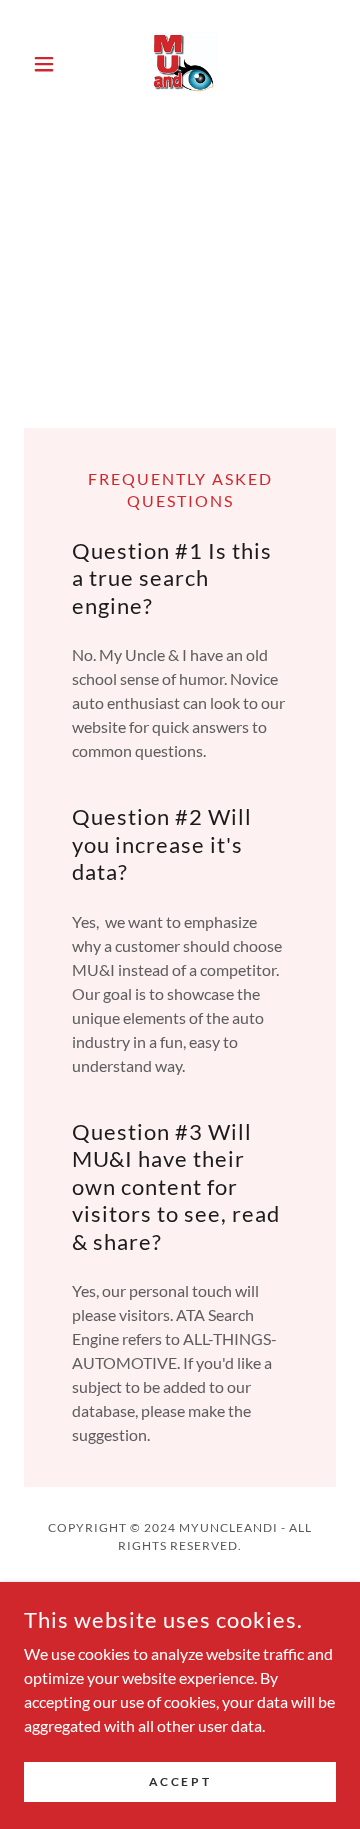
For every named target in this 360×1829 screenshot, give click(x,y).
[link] (180, 64)
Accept (180, 1781)
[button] (47, 64)
